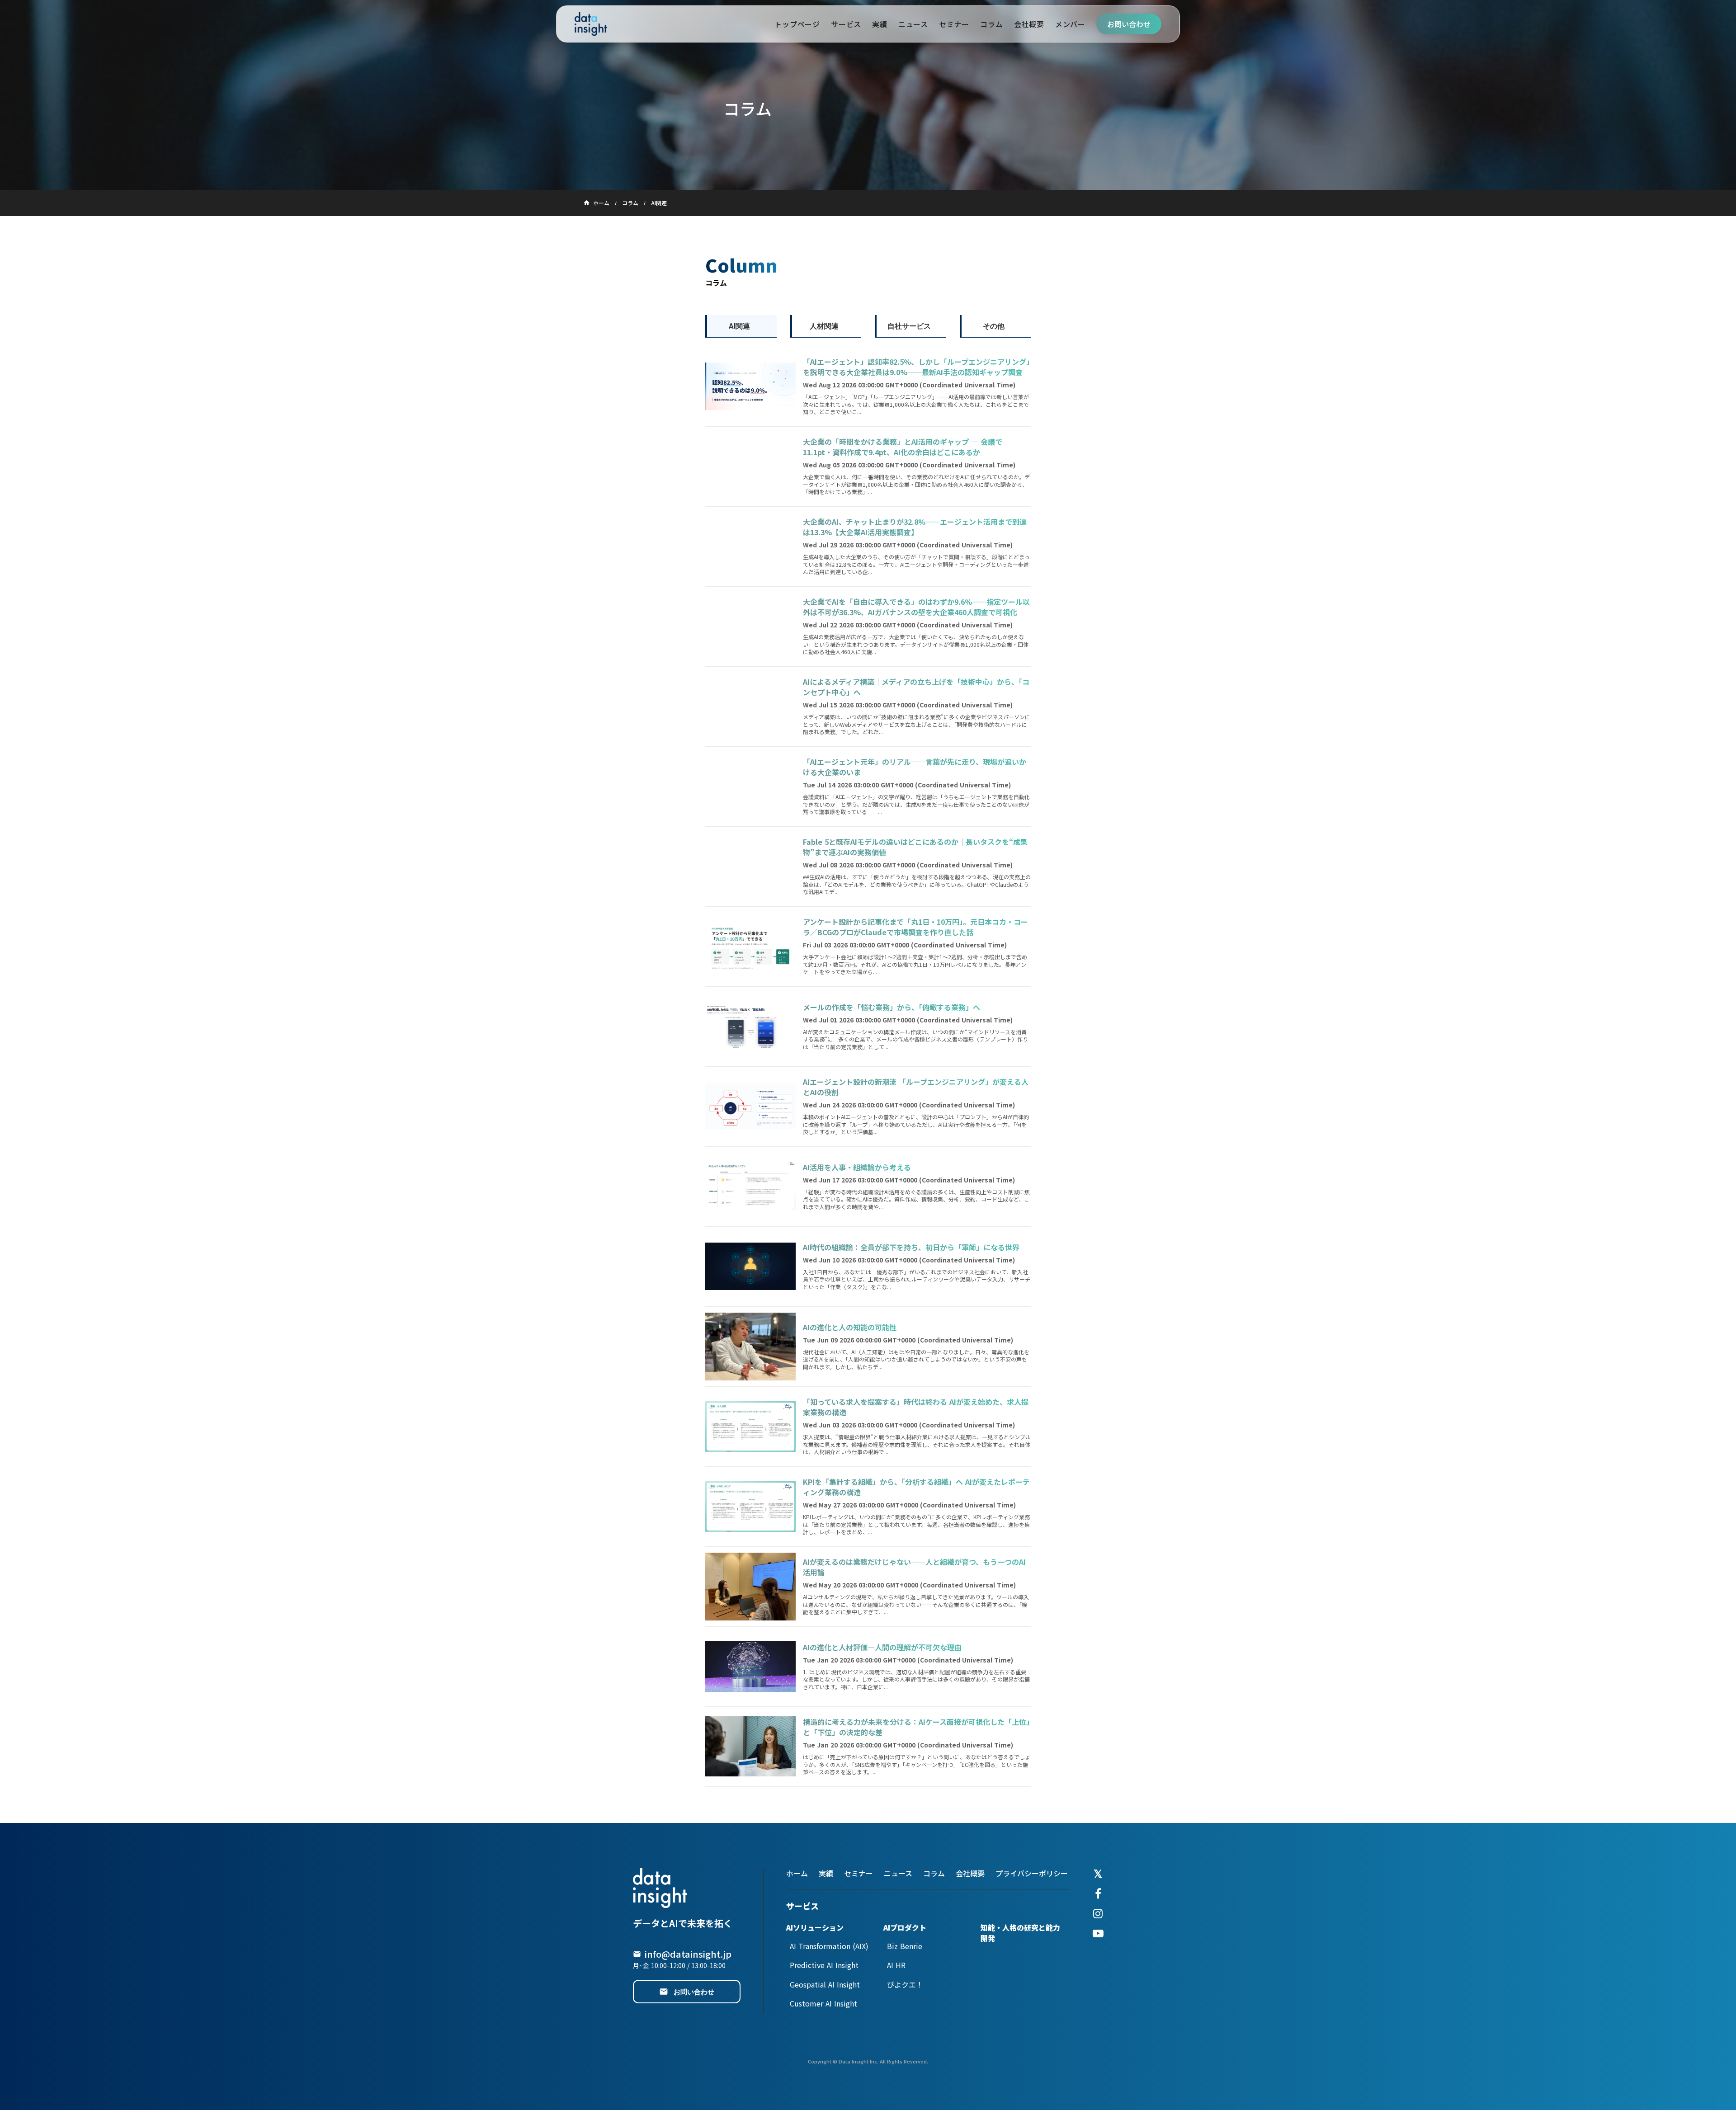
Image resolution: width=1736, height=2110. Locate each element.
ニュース (898, 1873)
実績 (826, 1873)
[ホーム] (591, 24)
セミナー (859, 1873)
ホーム (797, 1873)
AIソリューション (815, 1927)
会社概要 (970, 1873)
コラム (630, 203)
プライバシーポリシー (1032, 1873)
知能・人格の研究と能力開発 (1020, 1933)
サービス (802, 1906)
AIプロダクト (905, 1927)
